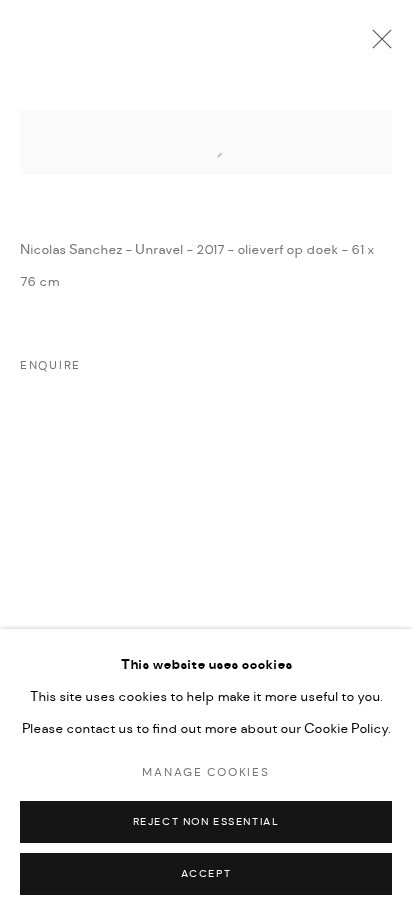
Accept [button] (206, 874)
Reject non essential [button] (206, 822)
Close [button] (377, 45)
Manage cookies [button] (205, 773)
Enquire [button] (50, 366)
